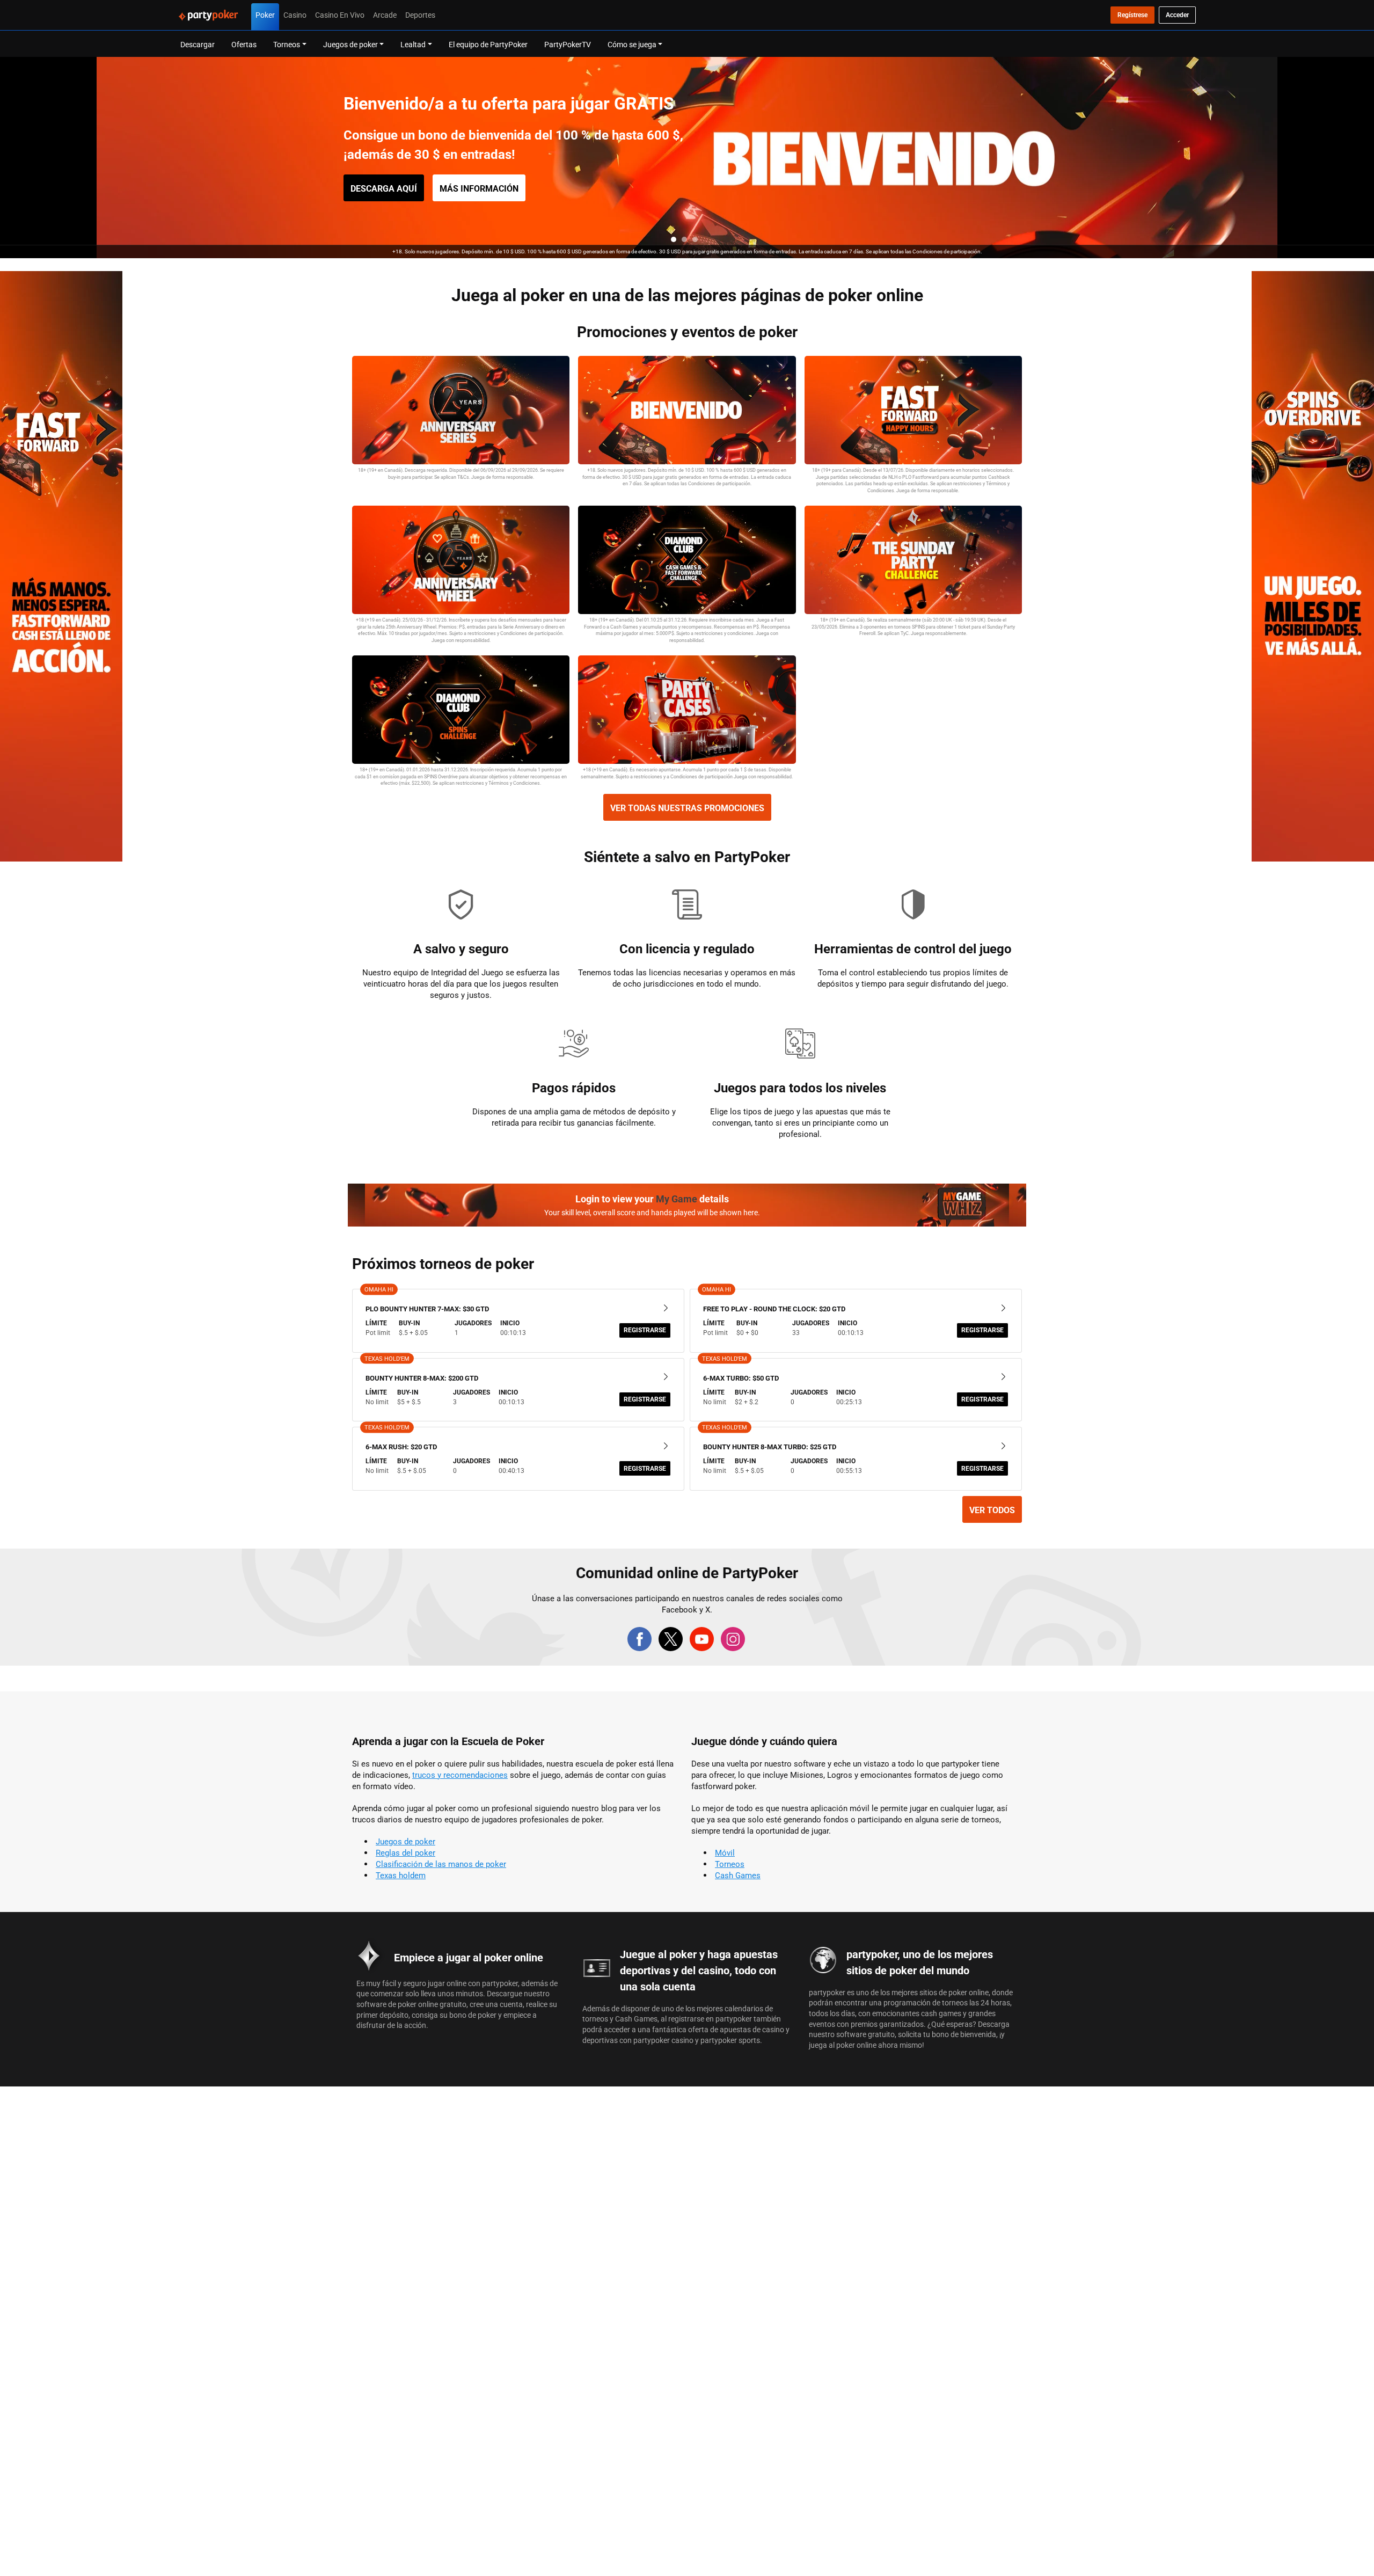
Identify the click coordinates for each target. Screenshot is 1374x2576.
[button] (674, 239)
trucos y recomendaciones (460, 1775)
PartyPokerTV (568, 44)
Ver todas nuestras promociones (687, 808)
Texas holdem (401, 1875)
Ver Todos (992, 1510)
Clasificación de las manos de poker (441, 1864)
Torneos (730, 1864)
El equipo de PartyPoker (488, 44)
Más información (479, 188)
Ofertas (244, 44)
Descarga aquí (384, 188)
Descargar (198, 44)
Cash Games (738, 1875)
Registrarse (645, 1330)
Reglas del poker (405, 1853)
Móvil (725, 1853)
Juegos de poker (405, 1841)
